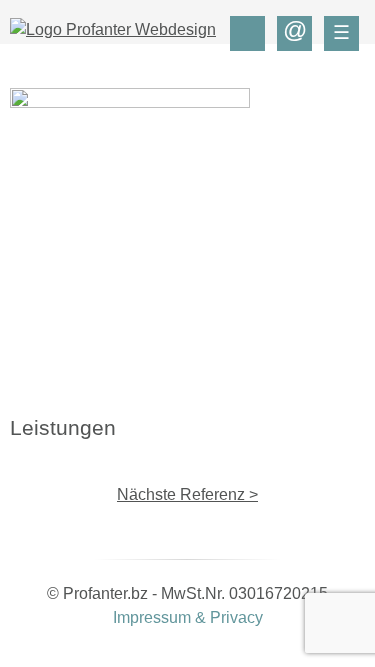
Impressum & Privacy (188, 617)
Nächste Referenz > (187, 494)
